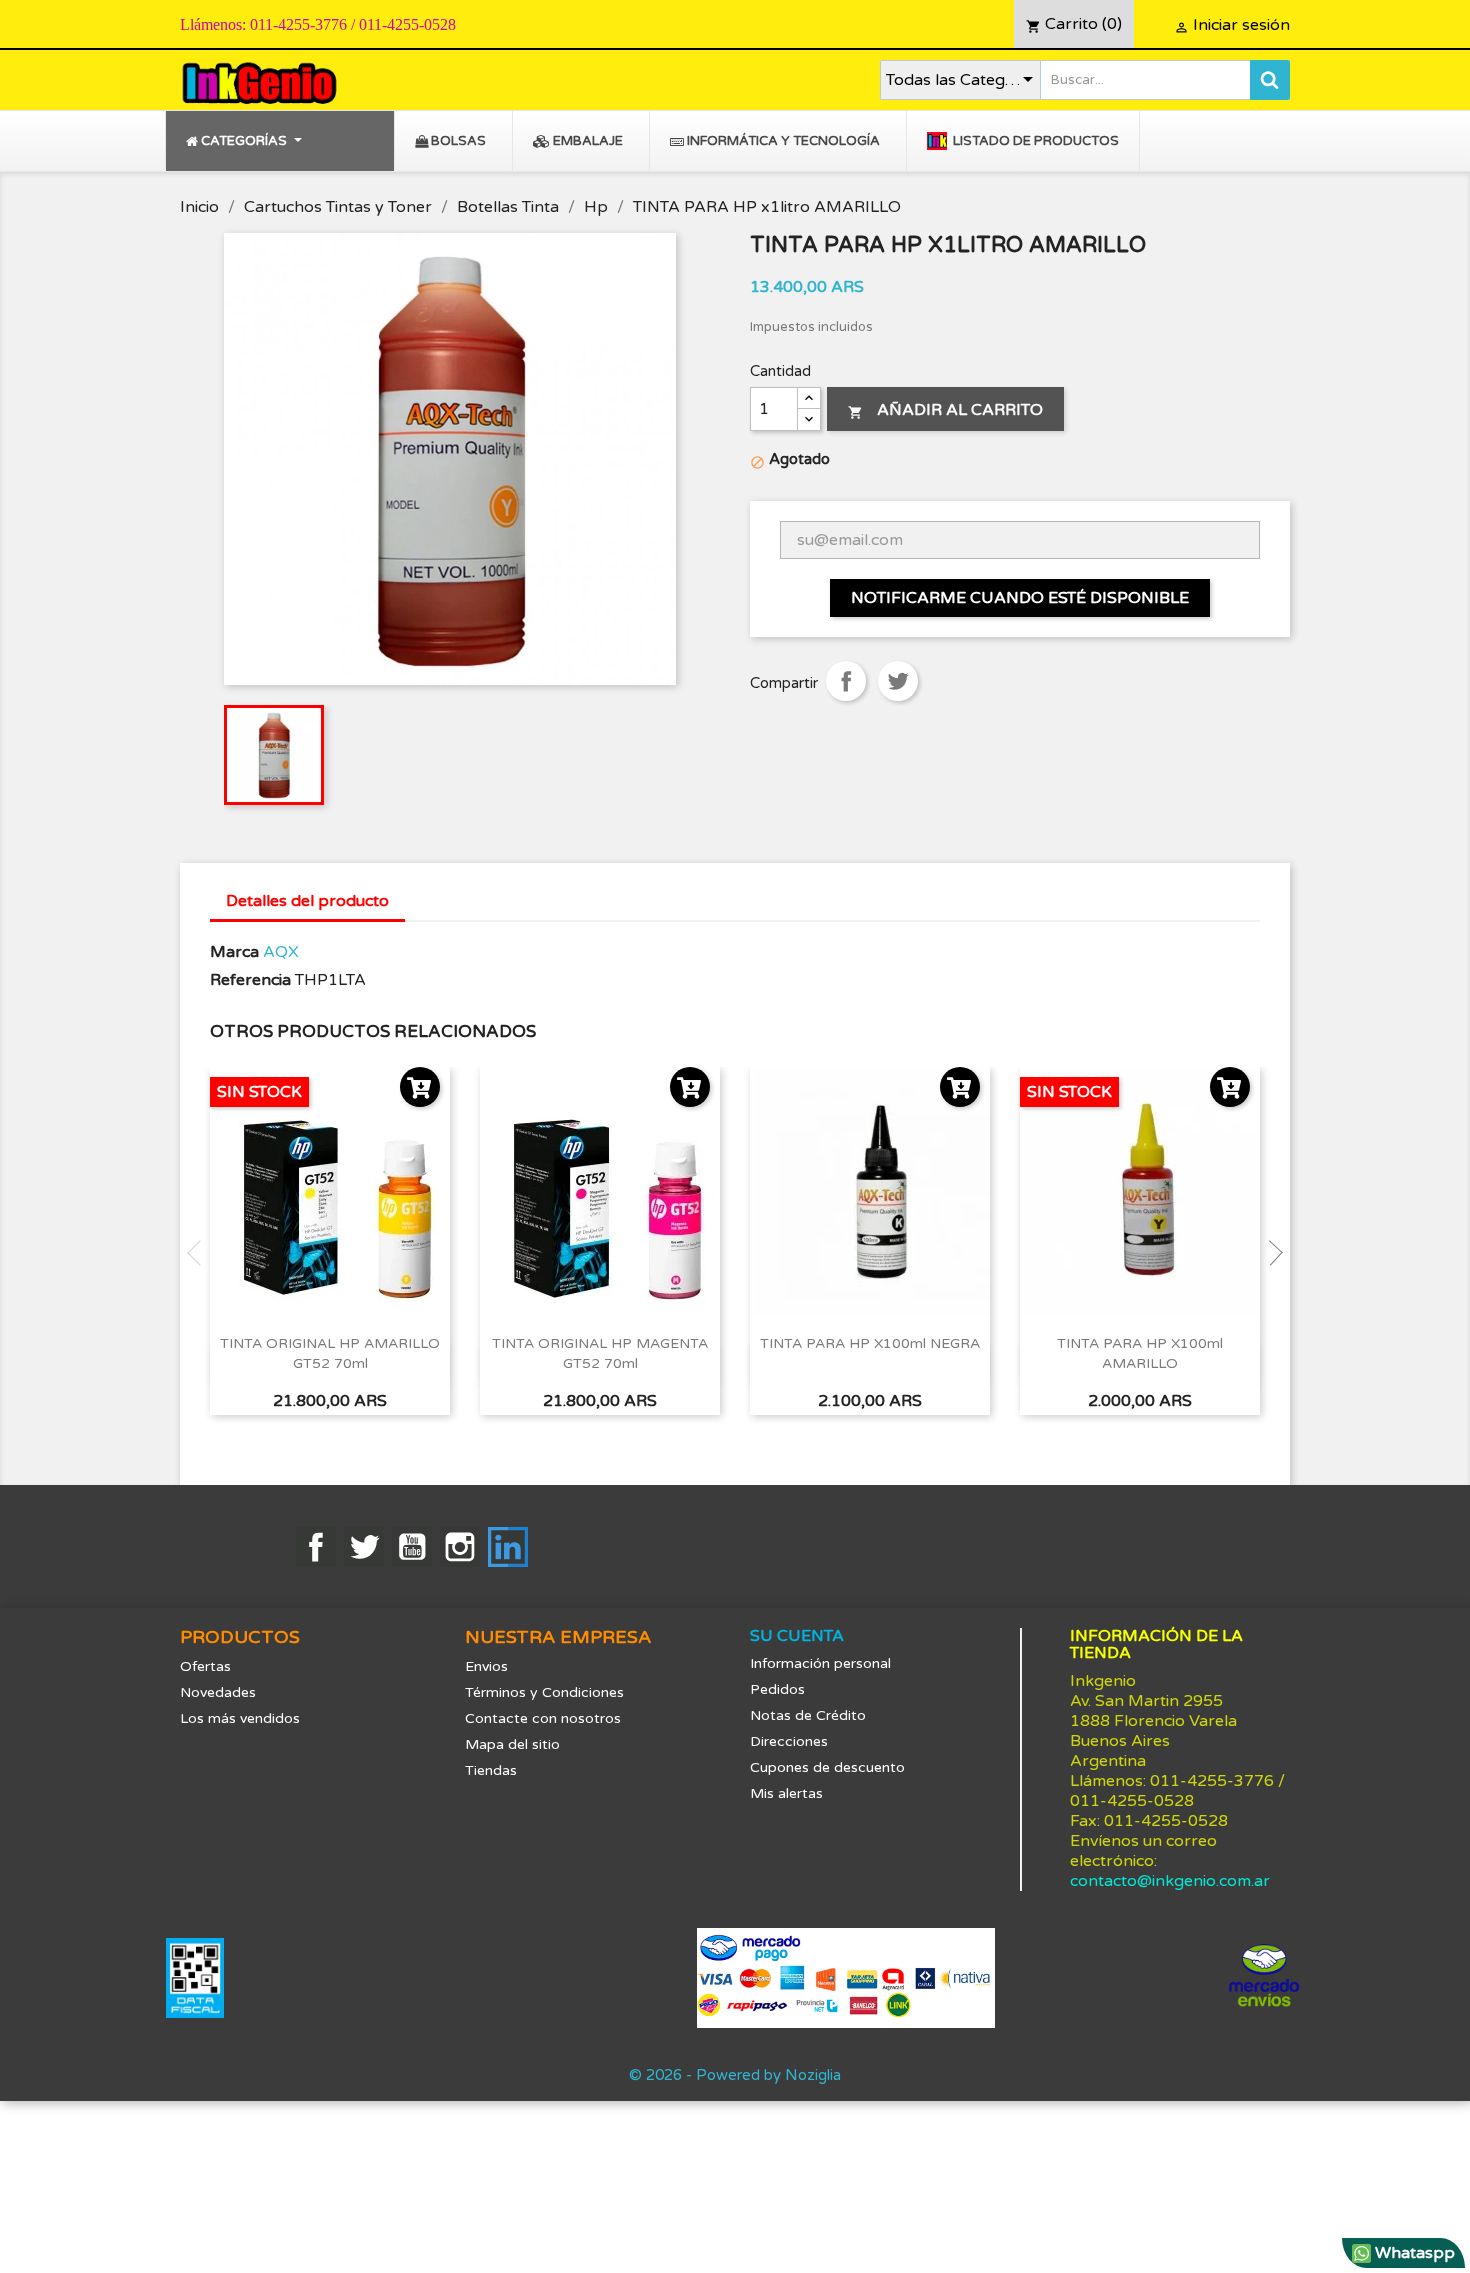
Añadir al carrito (945, 410)
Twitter (364, 1547)
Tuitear (898, 681)
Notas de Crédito (808, 1715)
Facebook (316, 1547)
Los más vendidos (240, 1718)
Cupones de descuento (827, 1767)
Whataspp (1413, 2253)
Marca (234, 952)
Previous (200, 1253)
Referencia (250, 980)
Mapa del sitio (512, 1744)
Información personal (820, 1663)
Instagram (460, 1547)
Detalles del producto (307, 901)
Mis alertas (786, 1793)
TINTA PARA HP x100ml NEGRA (870, 1343)
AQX (281, 952)
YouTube (412, 1547)
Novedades (218, 1692)
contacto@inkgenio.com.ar (1170, 1881)
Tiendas (491, 1770)
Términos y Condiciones (544, 1692)
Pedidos (777, 1689)
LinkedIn (508, 1547)
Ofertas (205, 1666)
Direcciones (789, 1741)
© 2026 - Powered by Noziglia (735, 2075)
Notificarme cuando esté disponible (1020, 598)
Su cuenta (797, 1636)
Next (1270, 1253)
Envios (486, 1666)
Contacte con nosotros (543, 1718)
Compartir (846, 681)
